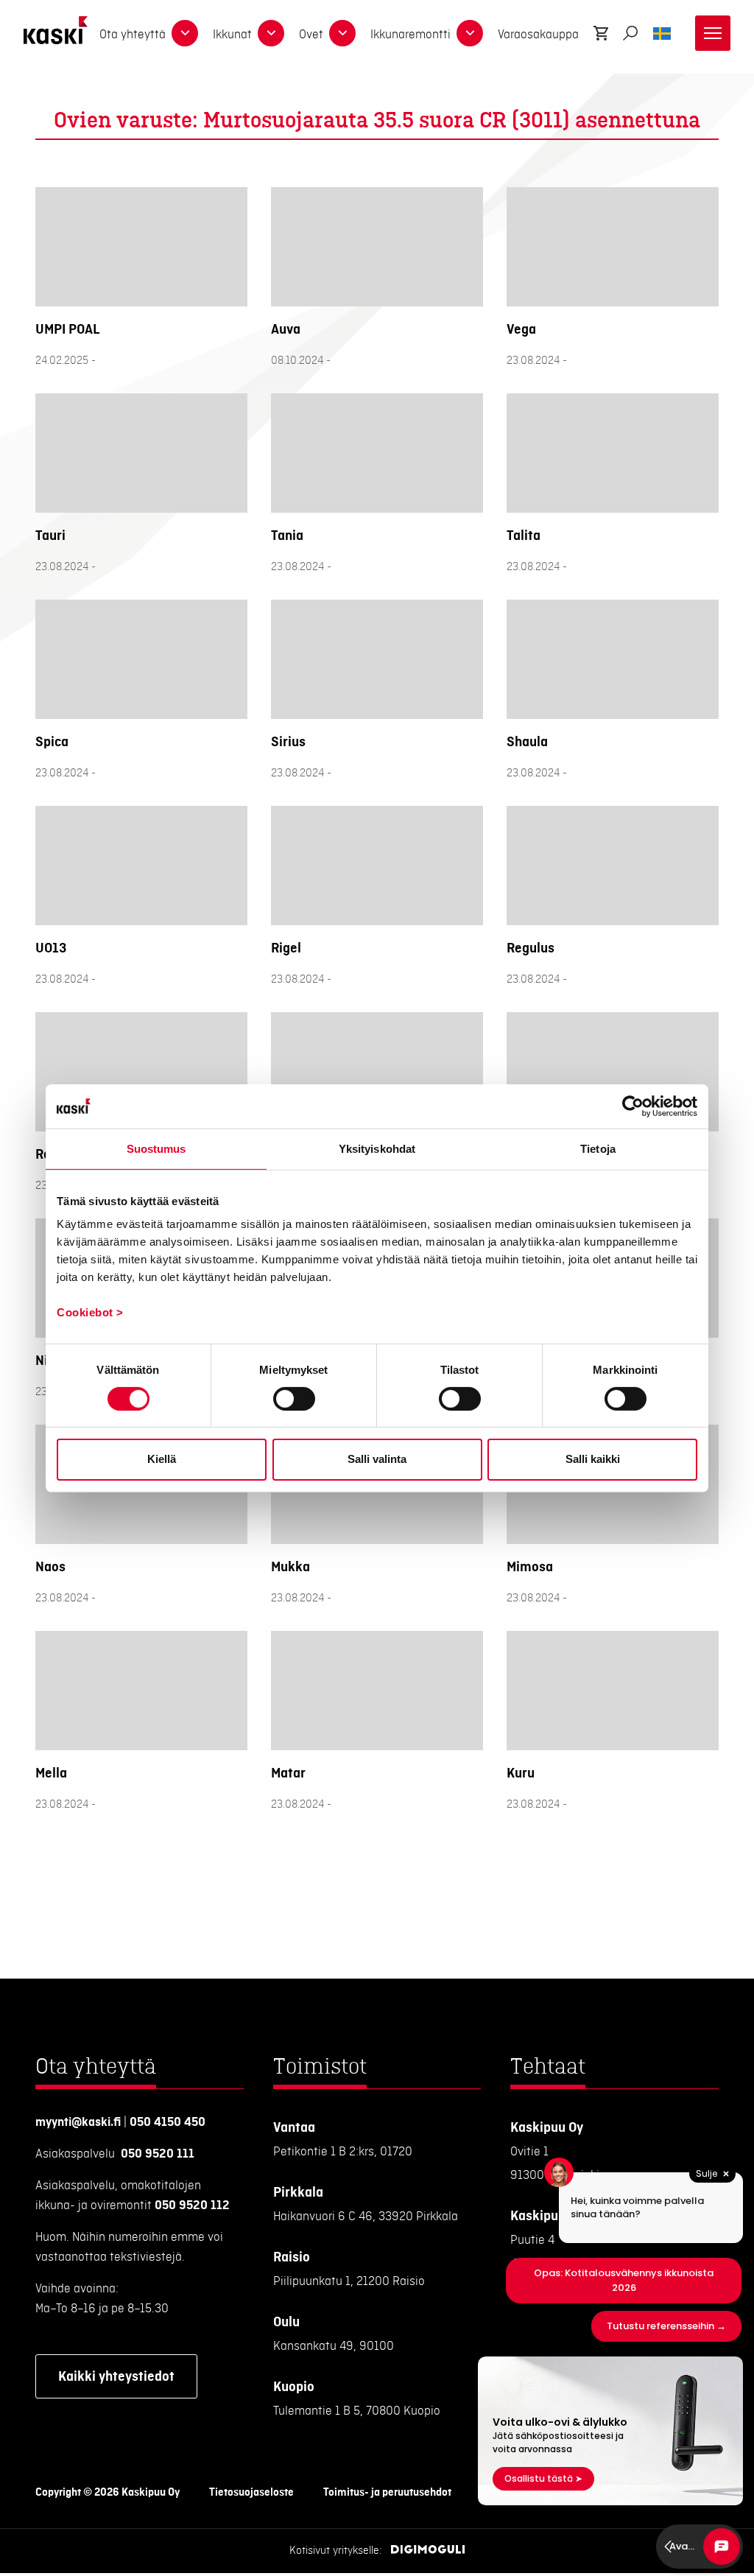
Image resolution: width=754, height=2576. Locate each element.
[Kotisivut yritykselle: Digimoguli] (428, 2551)
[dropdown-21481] (271, 33)
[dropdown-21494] (342, 33)
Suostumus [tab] (156, 1148)
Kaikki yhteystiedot (116, 2376)
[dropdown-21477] (185, 33)
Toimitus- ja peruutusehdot (387, 2493)
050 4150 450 (168, 2122)
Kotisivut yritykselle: (336, 2551)
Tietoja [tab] (598, 1148)
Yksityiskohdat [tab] (377, 1148)
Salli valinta (377, 1459)
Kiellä (162, 1459)
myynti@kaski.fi (78, 2122)
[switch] (294, 1399)
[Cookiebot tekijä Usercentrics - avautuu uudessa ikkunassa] (633, 1106)
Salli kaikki (593, 1459)
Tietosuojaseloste (251, 2493)
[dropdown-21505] (470, 33)
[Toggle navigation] (713, 33)
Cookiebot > (90, 1312)
